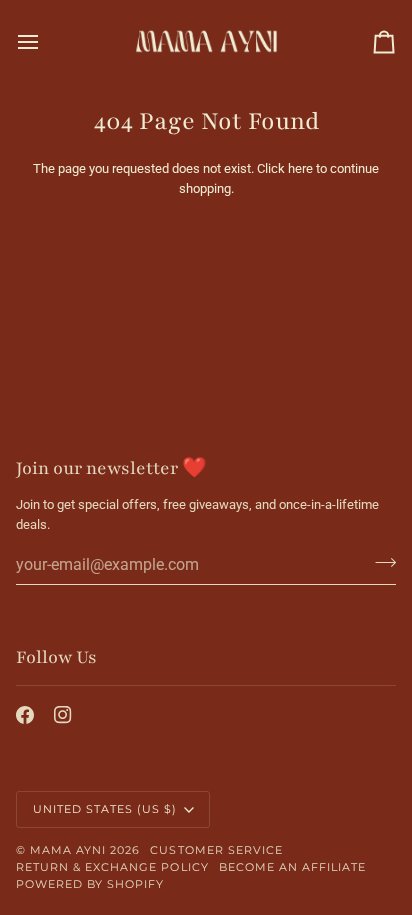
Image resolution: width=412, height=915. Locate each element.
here (300, 168)
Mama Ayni (68, 850)
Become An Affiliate (293, 867)
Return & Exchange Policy (112, 867)
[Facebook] (25, 715)
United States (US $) (105, 809)
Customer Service (216, 850)
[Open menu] (46, 41)
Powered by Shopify (90, 884)
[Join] (379, 562)
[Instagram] (63, 715)
